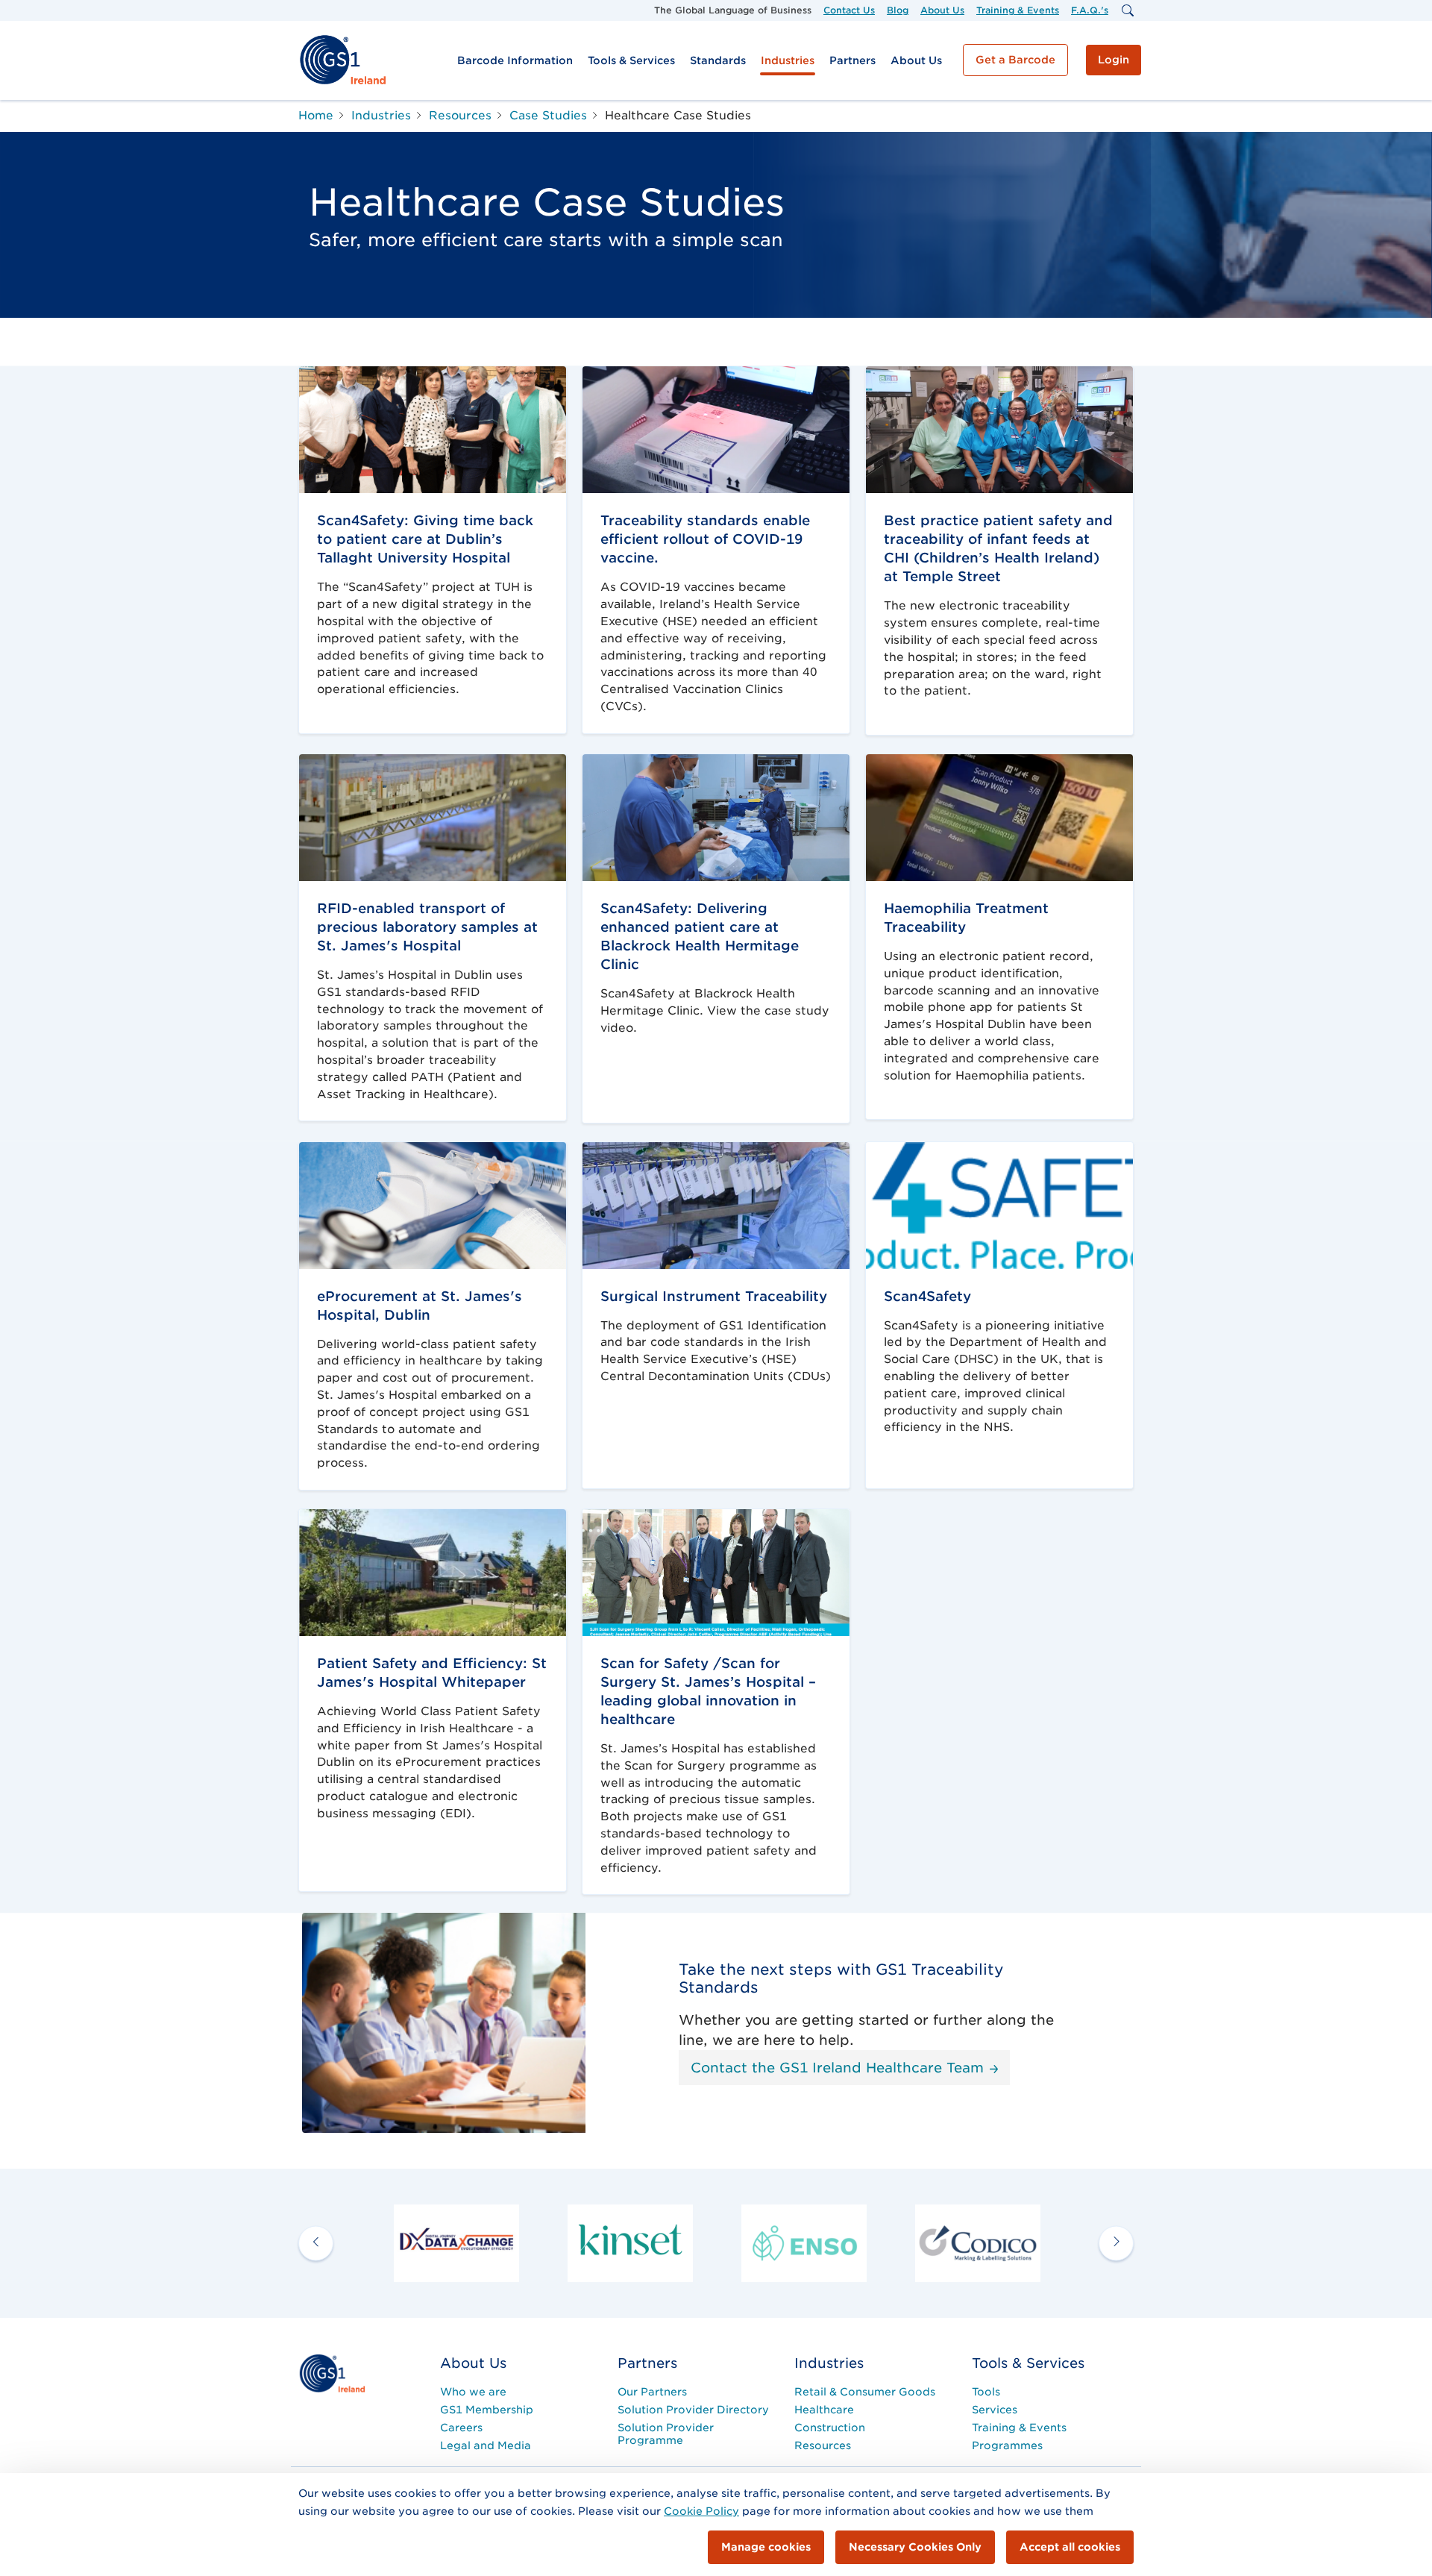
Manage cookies (766, 2547)
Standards (718, 60)
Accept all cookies (1070, 2547)
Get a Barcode (1015, 60)
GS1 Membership (487, 2410)
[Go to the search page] (1127, 10)
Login (1114, 60)
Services (995, 2410)
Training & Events (1018, 10)
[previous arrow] (316, 2244)
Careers (461, 2428)
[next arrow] (1116, 2244)
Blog (898, 10)
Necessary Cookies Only (915, 2547)
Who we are (473, 2392)
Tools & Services (631, 60)
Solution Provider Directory (693, 2410)
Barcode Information (515, 60)
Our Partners (652, 2392)
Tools (986, 2392)
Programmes (1007, 2445)
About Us (942, 10)
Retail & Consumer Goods (865, 2392)
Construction (830, 2428)
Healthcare (824, 2410)
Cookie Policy (701, 2511)
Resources (823, 2445)
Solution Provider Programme (666, 2434)
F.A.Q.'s (1090, 10)
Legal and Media (486, 2445)
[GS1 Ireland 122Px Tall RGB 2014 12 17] (332, 2373)
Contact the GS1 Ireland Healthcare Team (839, 2068)
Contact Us (849, 10)
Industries (788, 60)
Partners (852, 60)
